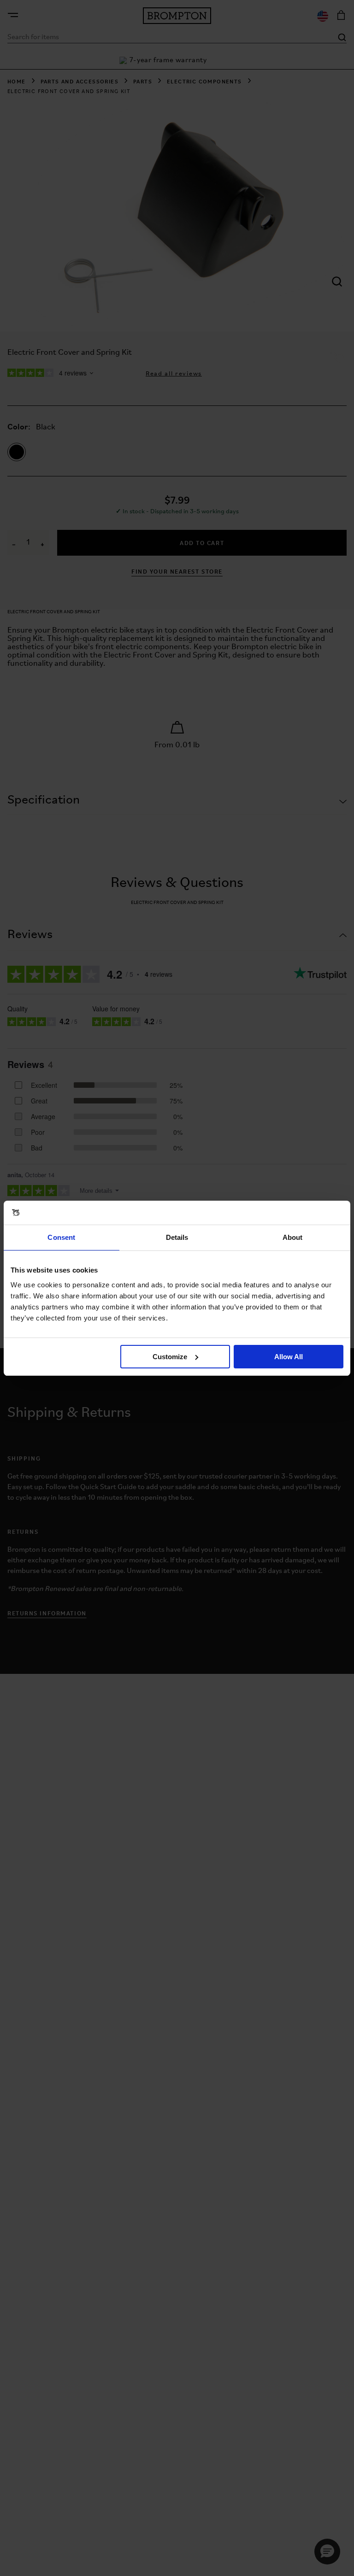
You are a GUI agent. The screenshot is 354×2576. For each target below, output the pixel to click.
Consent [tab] (61, 1237)
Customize (170, 1357)
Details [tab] (177, 1237)
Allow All (289, 1357)
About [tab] (293, 1237)
